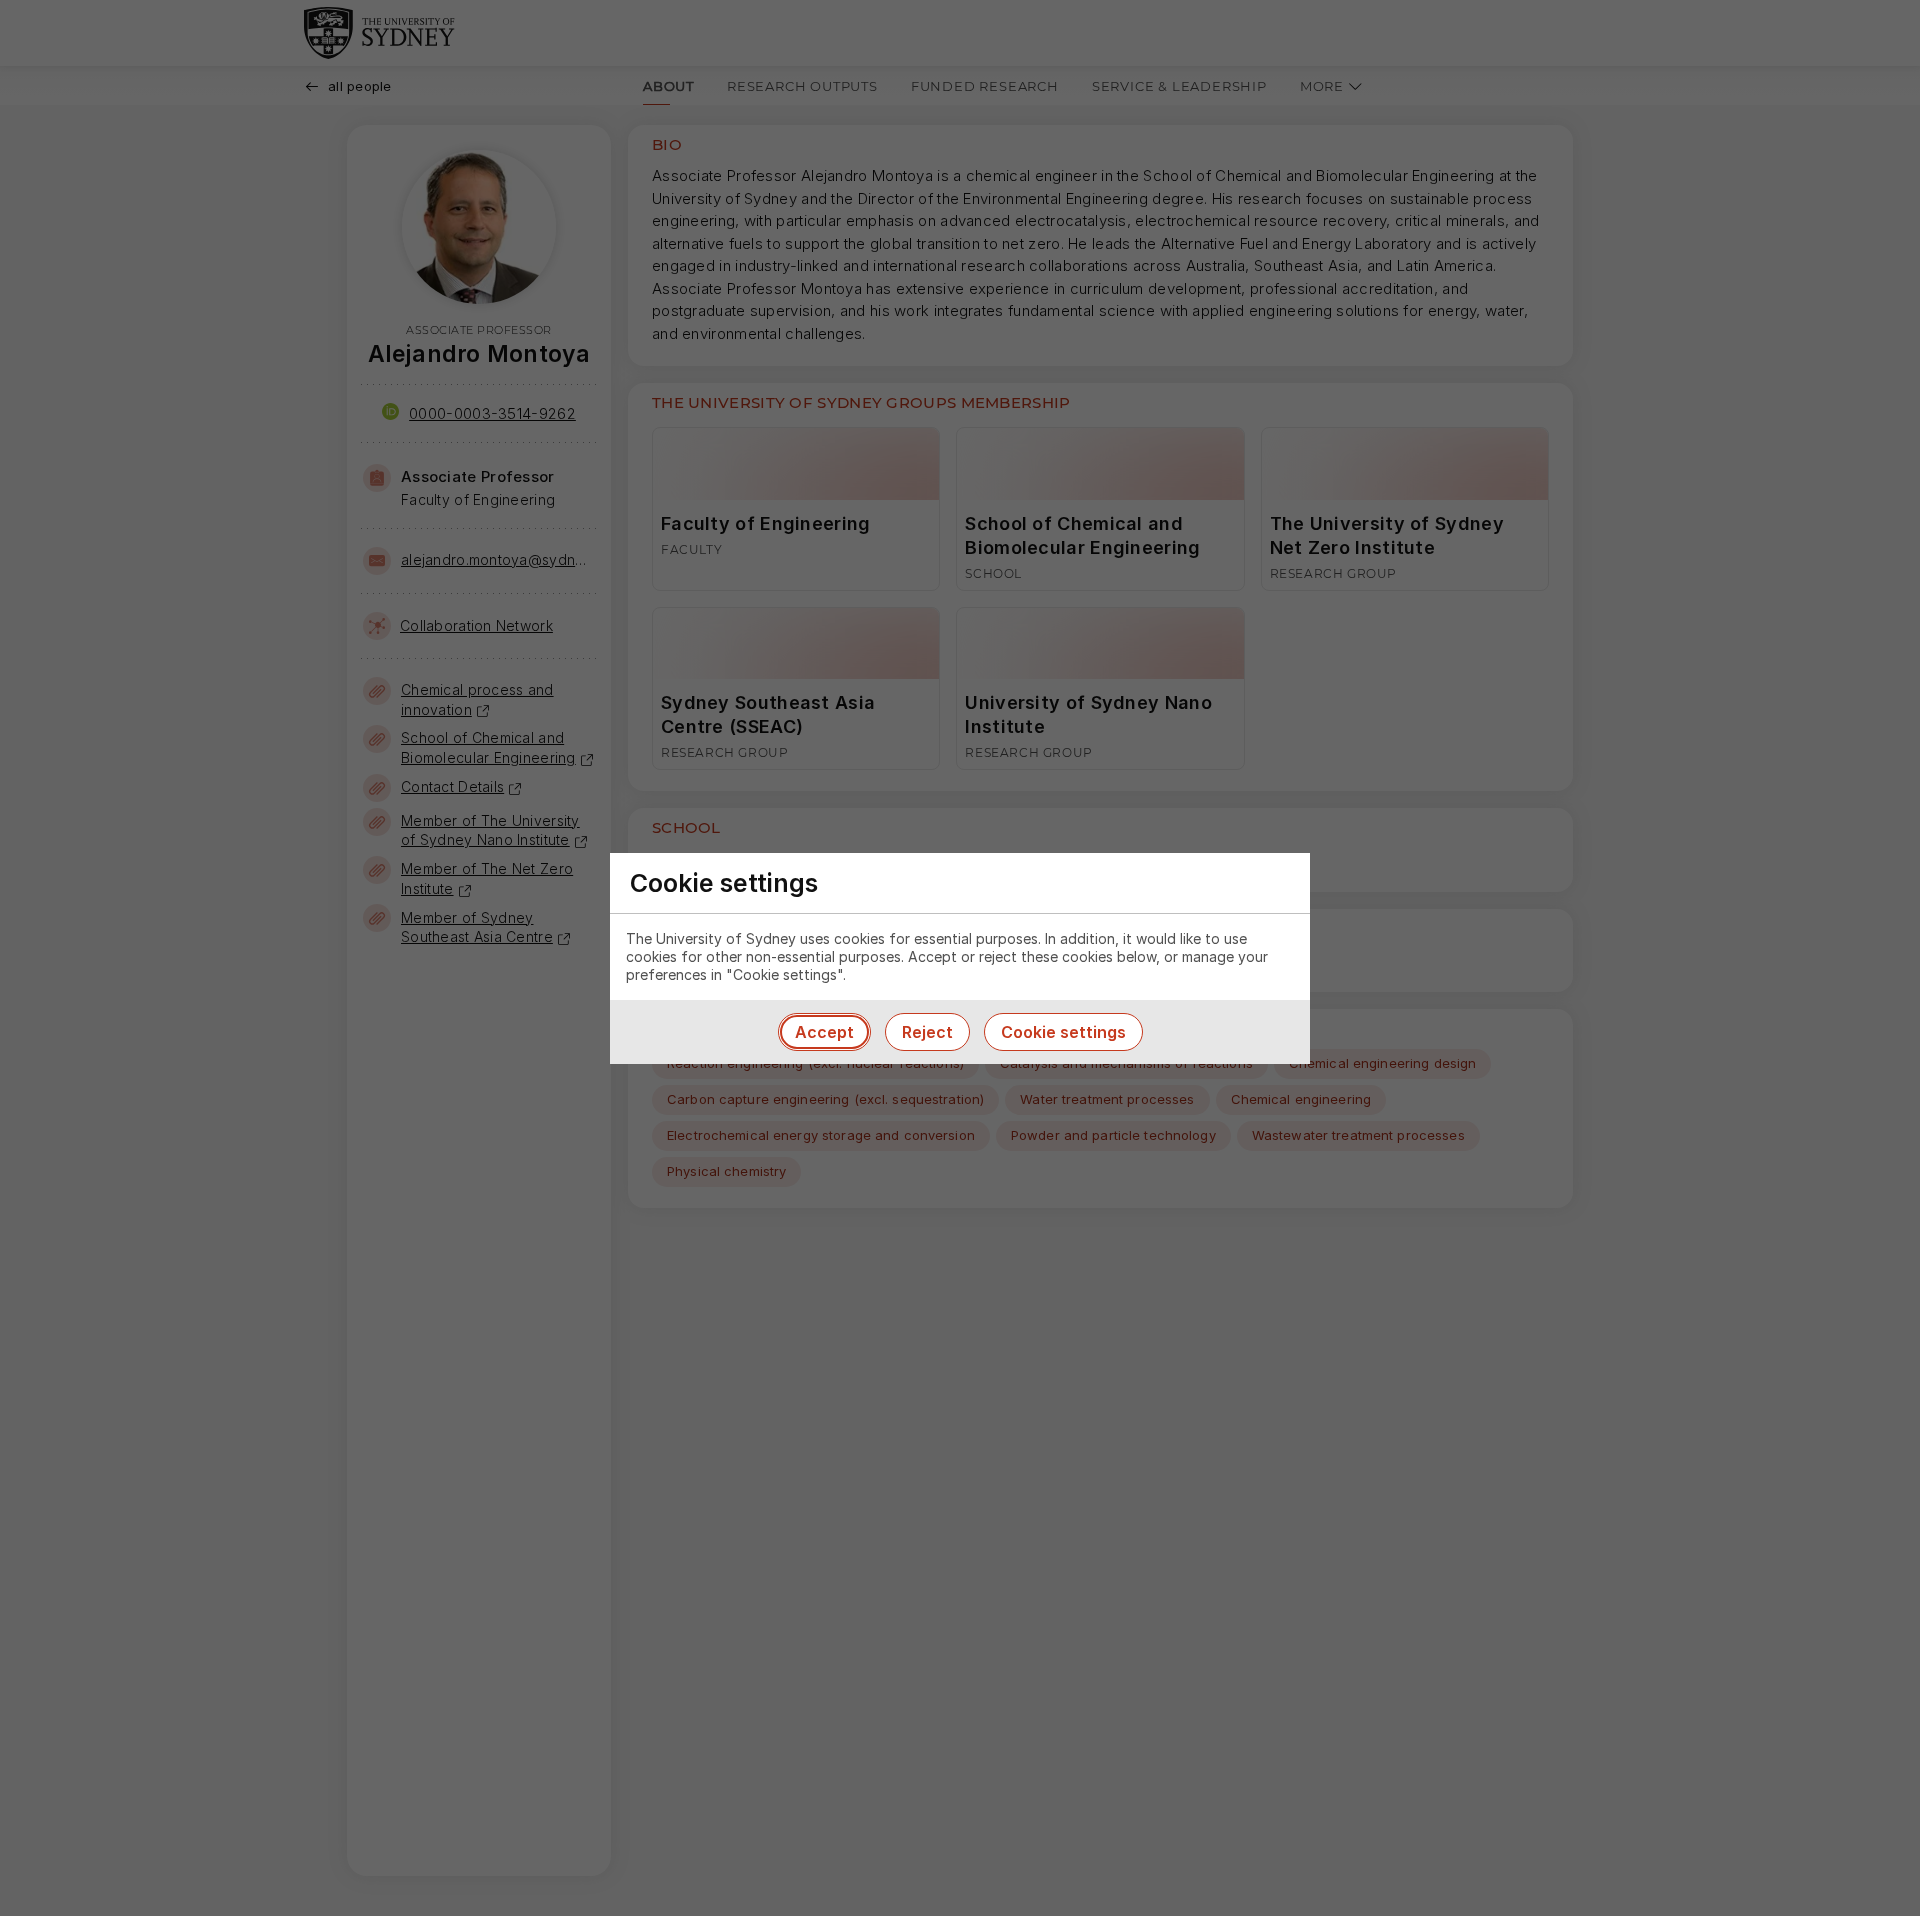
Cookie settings (1063, 1032)
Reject (927, 1032)
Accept (824, 1032)
